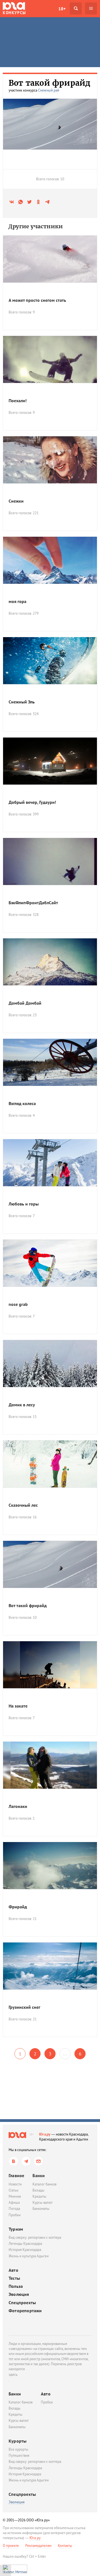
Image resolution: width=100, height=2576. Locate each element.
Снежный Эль (22, 702)
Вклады (38, 2190)
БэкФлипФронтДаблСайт (33, 903)
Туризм (16, 2229)
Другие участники (36, 226)
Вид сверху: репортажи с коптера (35, 2237)
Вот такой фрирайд (28, 1605)
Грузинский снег (24, 2007)
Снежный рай (49, 90)
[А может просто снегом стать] (50, 259)
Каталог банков (44, 2184)
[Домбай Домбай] (50, 962)
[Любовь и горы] (50, 1163)
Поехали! (18, 401)
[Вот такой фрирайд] (50, 1564)
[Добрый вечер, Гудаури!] (50, 761)
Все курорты (18, 2449)
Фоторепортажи (25, 2311)
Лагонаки (18, 1806)
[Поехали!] (50, 359)
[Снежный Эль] (50, 661)
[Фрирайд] (50, 1866)
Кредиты (39, 2196)
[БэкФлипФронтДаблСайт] (50, 862)
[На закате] (50, 1665)
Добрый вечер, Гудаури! (32, 802)
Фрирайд (18, 1907)
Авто (13, 2270)
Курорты (17, 2441)
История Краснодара (25, 2250)
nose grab (18, 1304)
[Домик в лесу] (50, 1364)
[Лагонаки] (50, 1765)
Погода (14, 2209)
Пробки (15, 2215)
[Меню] (91, 8)
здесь (13, 2374)
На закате (18, 1706)
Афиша (14, 2203)
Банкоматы (41, 2209)
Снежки (16, 501)
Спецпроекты (22, 2303)
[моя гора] (50, 560)
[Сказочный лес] (50, 1464)
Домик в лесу (22, 1405)
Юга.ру (45, 2134)
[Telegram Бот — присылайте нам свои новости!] (38, 2161)
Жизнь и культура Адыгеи (29, 2256)
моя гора (17, 601)
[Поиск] (76, 8)
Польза (16, 2286)
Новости (15, 2184)
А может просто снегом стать (37, 300)
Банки (39, 2175)
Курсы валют (42, 2203)
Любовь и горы (24, 1204)
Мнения (15, 2196)
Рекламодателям (38, 2546)
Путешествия (19, 2455)
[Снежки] (50, 460)
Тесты (14, 2278)
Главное (16, 2175)
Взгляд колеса (22, 1103)
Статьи (13, 2190)
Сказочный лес (23, 1505)
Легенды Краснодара (25, 2244)
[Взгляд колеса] (50, 1062)
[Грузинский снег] (50, 1966)
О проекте (11, 2546)
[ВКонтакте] (13, 2161)
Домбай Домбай (25, 1003)
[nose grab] (50, 1263)
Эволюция (19, 2294)
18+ (62, 9)
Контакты (65, 2546)
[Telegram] (26, 2161)
